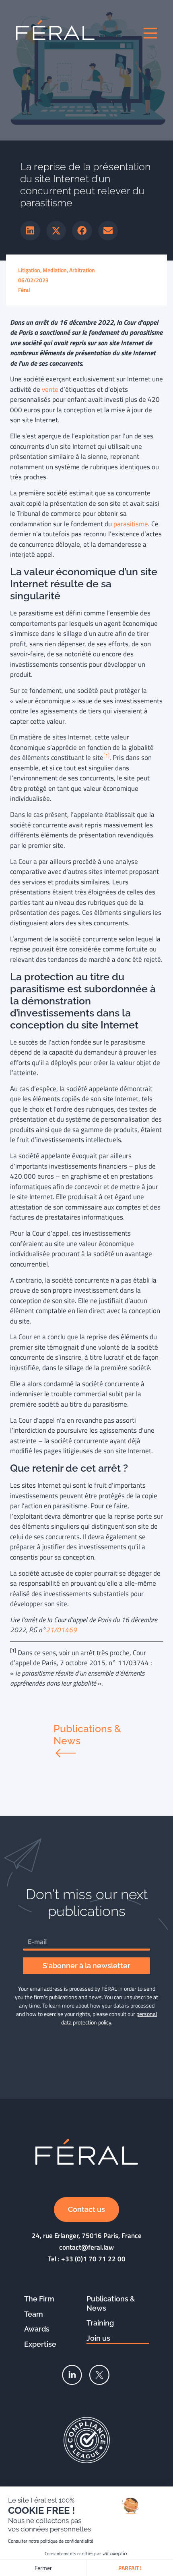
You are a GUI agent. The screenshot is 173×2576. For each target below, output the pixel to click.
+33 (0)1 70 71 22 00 (93, 2259)
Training (100, 2323)
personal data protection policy (109, 2018)
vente (50, 389)
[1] (106, 756)
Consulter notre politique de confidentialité (51, 2541)
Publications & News (111, 2303)
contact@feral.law (86, 2247)
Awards (37, 2329)
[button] (30, 231)
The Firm (39, 2299)
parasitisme (131, 524)
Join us (98, 2338)
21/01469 (61, 1630)
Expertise (40, 2344)
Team (34, 2314)
